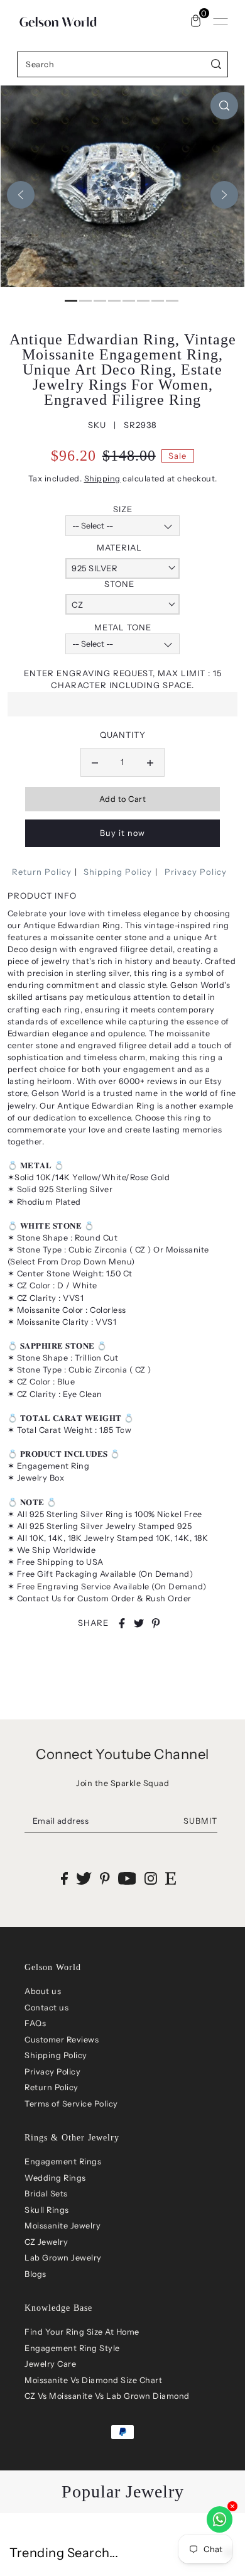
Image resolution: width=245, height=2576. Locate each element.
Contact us (46, 2008)
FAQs (35, 2023)
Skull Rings (47, 2210)
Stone (119, 584)
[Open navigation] (220, 21)
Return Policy (42, 872)
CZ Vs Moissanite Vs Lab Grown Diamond (107, 2396)
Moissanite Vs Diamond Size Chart (93, 2380)
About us (43, 1991)
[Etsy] (171, 1878)
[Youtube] (127, 1878)
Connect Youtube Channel (122, 1754)
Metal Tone (123, 627)
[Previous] (21, 195)
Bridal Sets (46, 2194)
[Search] (216, 64)
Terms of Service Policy (71, 2104)
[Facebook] (64, 1878)
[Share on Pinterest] (156, 1623)
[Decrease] (95, 762)
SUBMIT (200, 1821)
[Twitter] (84, 1878)
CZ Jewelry (46, 2242)
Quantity (123, 735)
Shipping (102, 479)
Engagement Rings (63, 2162)
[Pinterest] (105, 1878)
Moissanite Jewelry (63, 2226)
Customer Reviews (62, 2040)
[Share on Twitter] (139, 1623)
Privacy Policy (196, 872)
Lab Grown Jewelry (63, 2258)
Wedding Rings (55, 2178)
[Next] (224, 195)
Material (119, 547)
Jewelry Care (50, 2364)
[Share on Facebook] (122, 1623)
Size (123, 509)
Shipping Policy (118, 872)
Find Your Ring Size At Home (82, 2332)
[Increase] (150, 762)
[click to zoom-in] (224, 106)
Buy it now (122, 833)
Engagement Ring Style (72, 2348)
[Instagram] (151, 1878)
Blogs (35, 2274)
